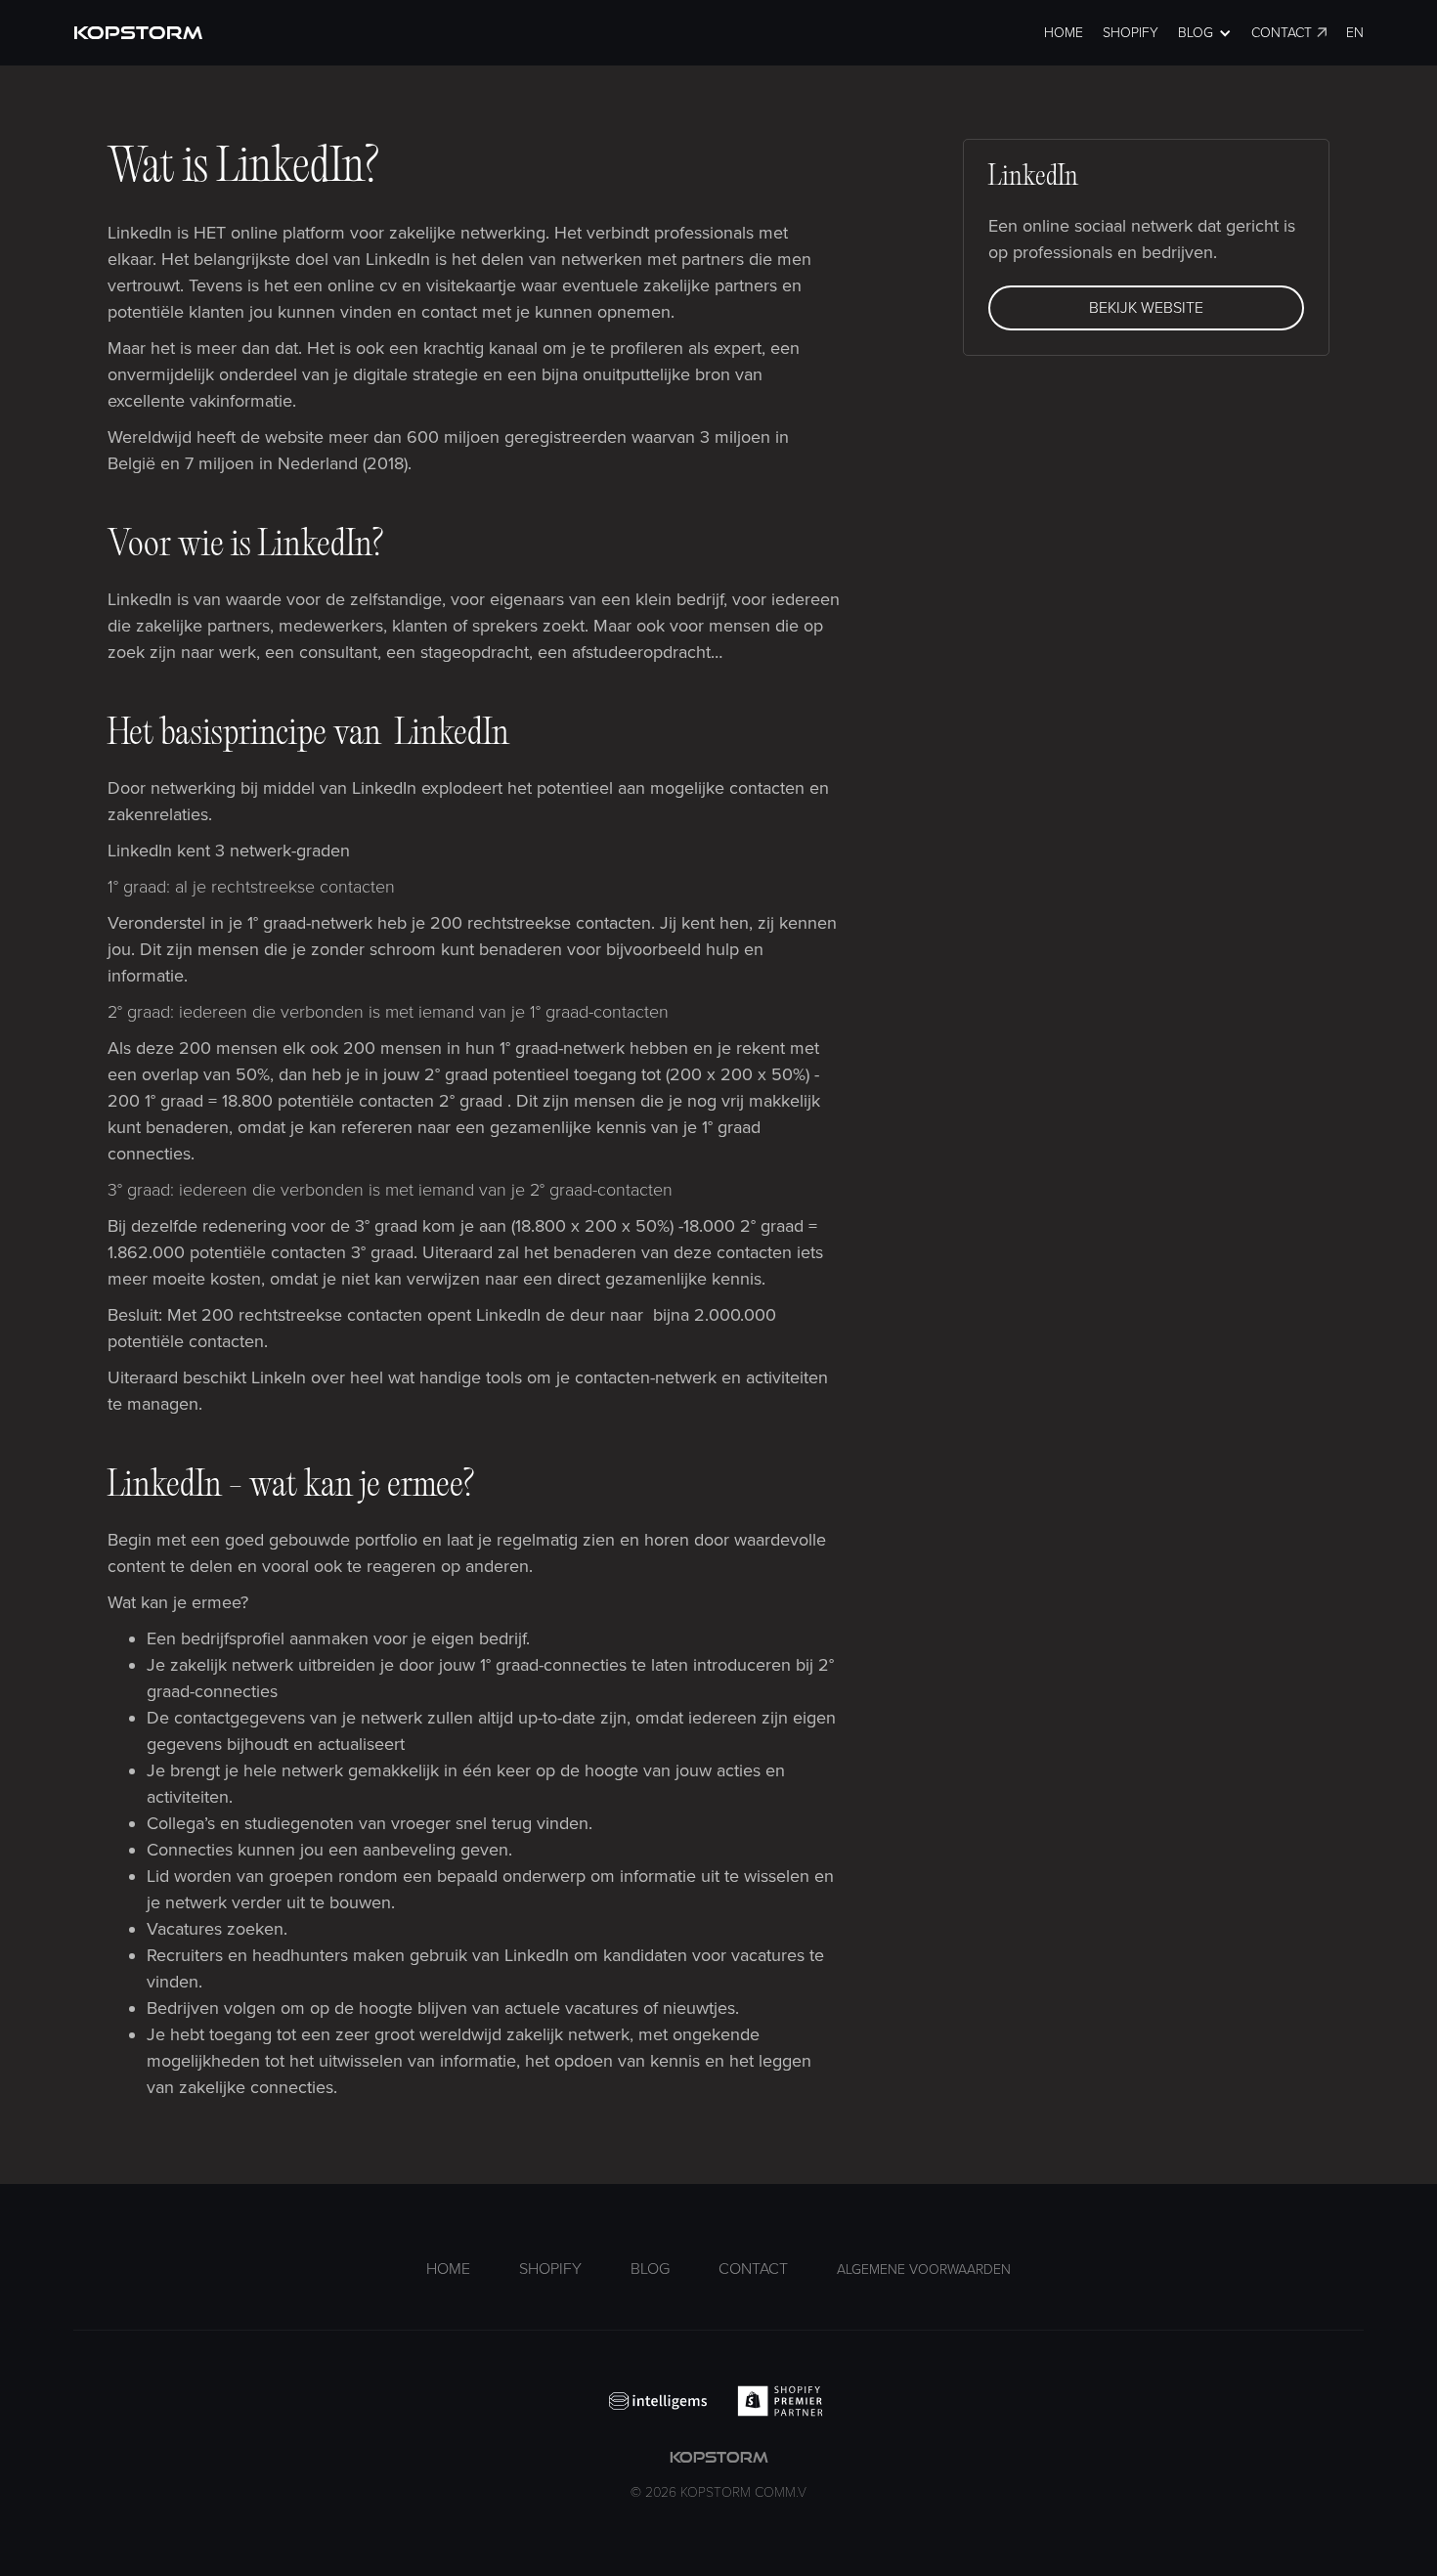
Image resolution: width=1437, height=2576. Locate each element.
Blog (650, 2269)
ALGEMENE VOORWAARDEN (924, 2270)
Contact (1282, 33)
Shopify (1131, 33)
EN (1355, 33)
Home (1064, 33)
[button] (1205, 33)
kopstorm (718, 2475)
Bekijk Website (1146, 308)
